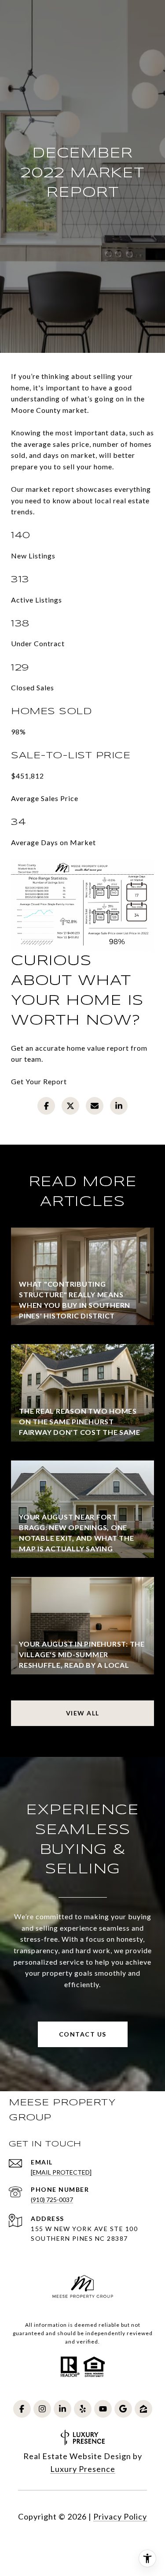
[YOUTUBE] (103, 2409)
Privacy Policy (120, 2516)
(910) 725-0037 (52, 2200)
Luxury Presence (83, 2469)
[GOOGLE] (123, 2409)
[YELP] (83, 2409)
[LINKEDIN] (62, 2409)
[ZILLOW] (143, 2409)
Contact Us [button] (83, 2034)
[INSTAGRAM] (42, 2409)
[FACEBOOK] (22, 2409)
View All (83, 1713)
